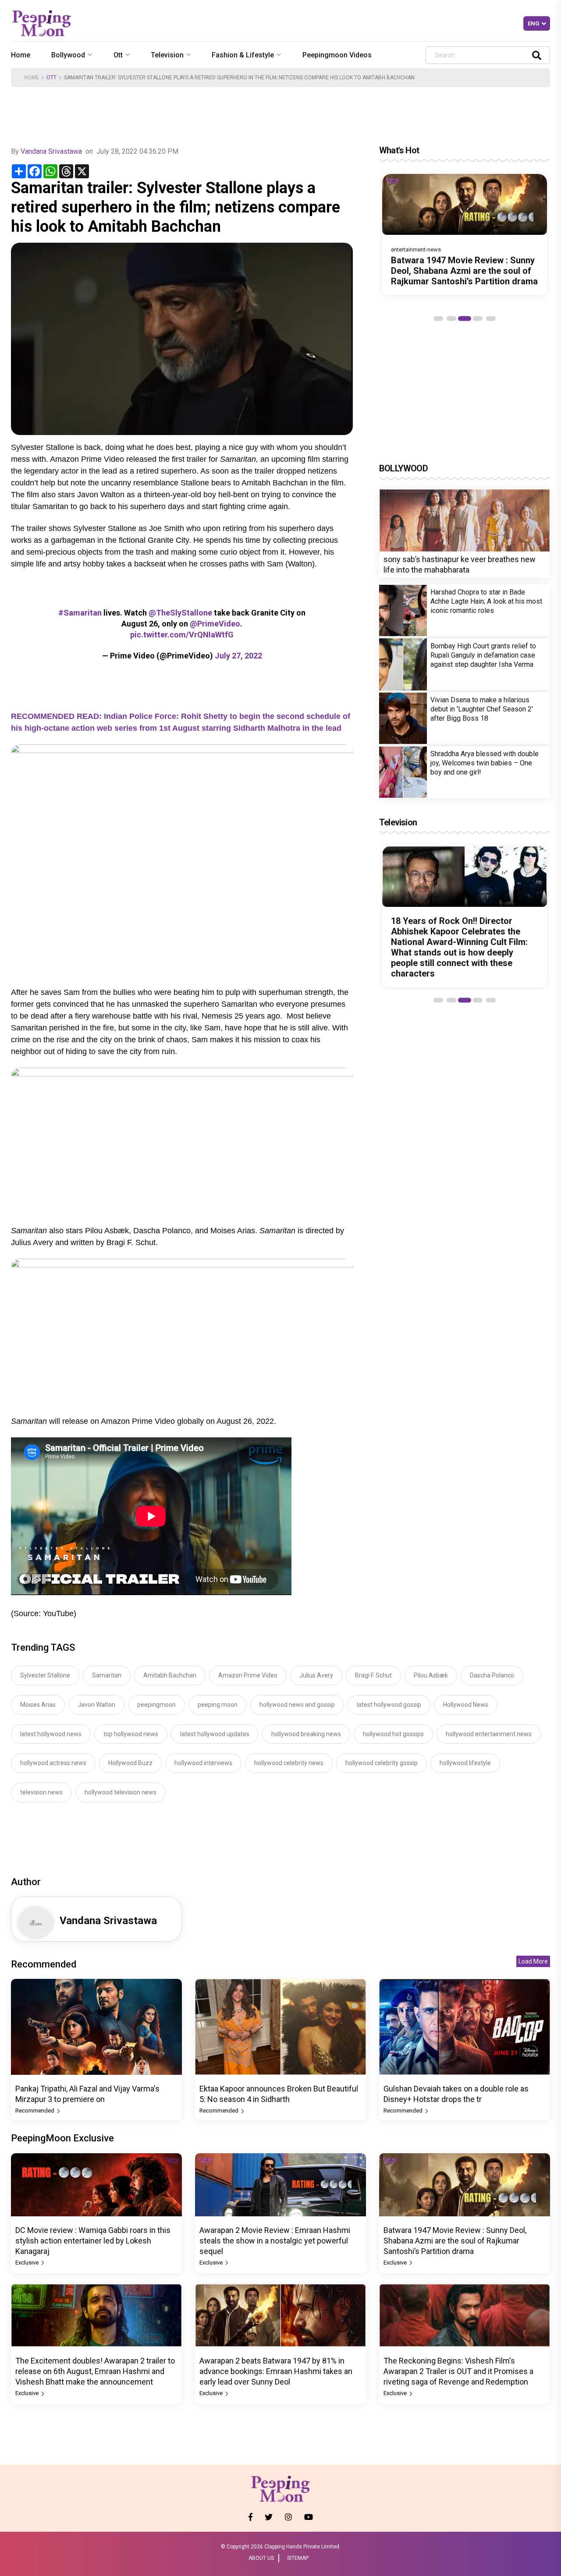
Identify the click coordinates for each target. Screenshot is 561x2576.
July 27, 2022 (238, 656)
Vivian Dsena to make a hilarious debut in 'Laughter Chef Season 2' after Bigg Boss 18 (482, 709)
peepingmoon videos (337, 55)
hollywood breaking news (306, 1734)
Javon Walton (96, 1705)
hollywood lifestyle (465, 1763)
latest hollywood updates (215, 1734)
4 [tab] (478, 318)
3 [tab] (465, 318)
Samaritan (107, 1675)
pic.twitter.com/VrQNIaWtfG (182, 635)
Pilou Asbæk (431, 1675)
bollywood (68, 55)
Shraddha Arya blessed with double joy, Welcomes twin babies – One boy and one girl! (485, 763)
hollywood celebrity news (289, 1763)
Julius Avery (316, 1675)
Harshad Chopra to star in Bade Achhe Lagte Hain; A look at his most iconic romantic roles (486, 601)
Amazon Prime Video (248, 1675)
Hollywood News (466, 1705)
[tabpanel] (465, 234)
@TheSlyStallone (180, 613)
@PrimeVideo (215, 624)
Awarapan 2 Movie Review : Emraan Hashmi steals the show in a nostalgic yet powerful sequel (275, 2241)
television (167, 55)
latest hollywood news (51, 1734)
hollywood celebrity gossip (382, 1763)
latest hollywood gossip (389, 1705)
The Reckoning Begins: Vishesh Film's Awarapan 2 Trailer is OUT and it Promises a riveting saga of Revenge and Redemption (458, 2371)
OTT (51, 78)
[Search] (537, 55)
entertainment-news (416, 249)
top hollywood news (131, 1734)
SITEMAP (298, 2558)
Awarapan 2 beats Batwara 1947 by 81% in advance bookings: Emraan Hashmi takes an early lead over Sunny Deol (276, 2371)
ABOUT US (261, 2558)
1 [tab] (438, 318)
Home (21, 55)
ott (118, 55)
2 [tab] (451, 318)
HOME (32, 78)
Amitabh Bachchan (170, 1675)
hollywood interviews (203, 1763)
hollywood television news (121, 1792)
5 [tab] (491, 318)
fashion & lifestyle (243, 55)
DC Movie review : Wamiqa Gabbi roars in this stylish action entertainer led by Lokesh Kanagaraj (93, 2241)
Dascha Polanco (492, 1675)
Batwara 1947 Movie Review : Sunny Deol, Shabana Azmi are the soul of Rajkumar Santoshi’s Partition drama (464, 271)
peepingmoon (156, 1705)
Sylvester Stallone (45, 1675)
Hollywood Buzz (130, 1763)
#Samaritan (80, 613)
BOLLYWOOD (403, 468)
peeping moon (218, 1705)
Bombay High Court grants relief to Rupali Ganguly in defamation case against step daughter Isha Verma (483, 655)
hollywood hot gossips (393, 1734)
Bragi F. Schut (373, 1675)
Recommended (36, 2111)
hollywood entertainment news (489, 1734)
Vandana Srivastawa (51, 151)
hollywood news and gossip (297, 1705)
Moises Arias (38, 1705)
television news (41, 1792)
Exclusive (28, 2263)
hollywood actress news (53, 1763)
